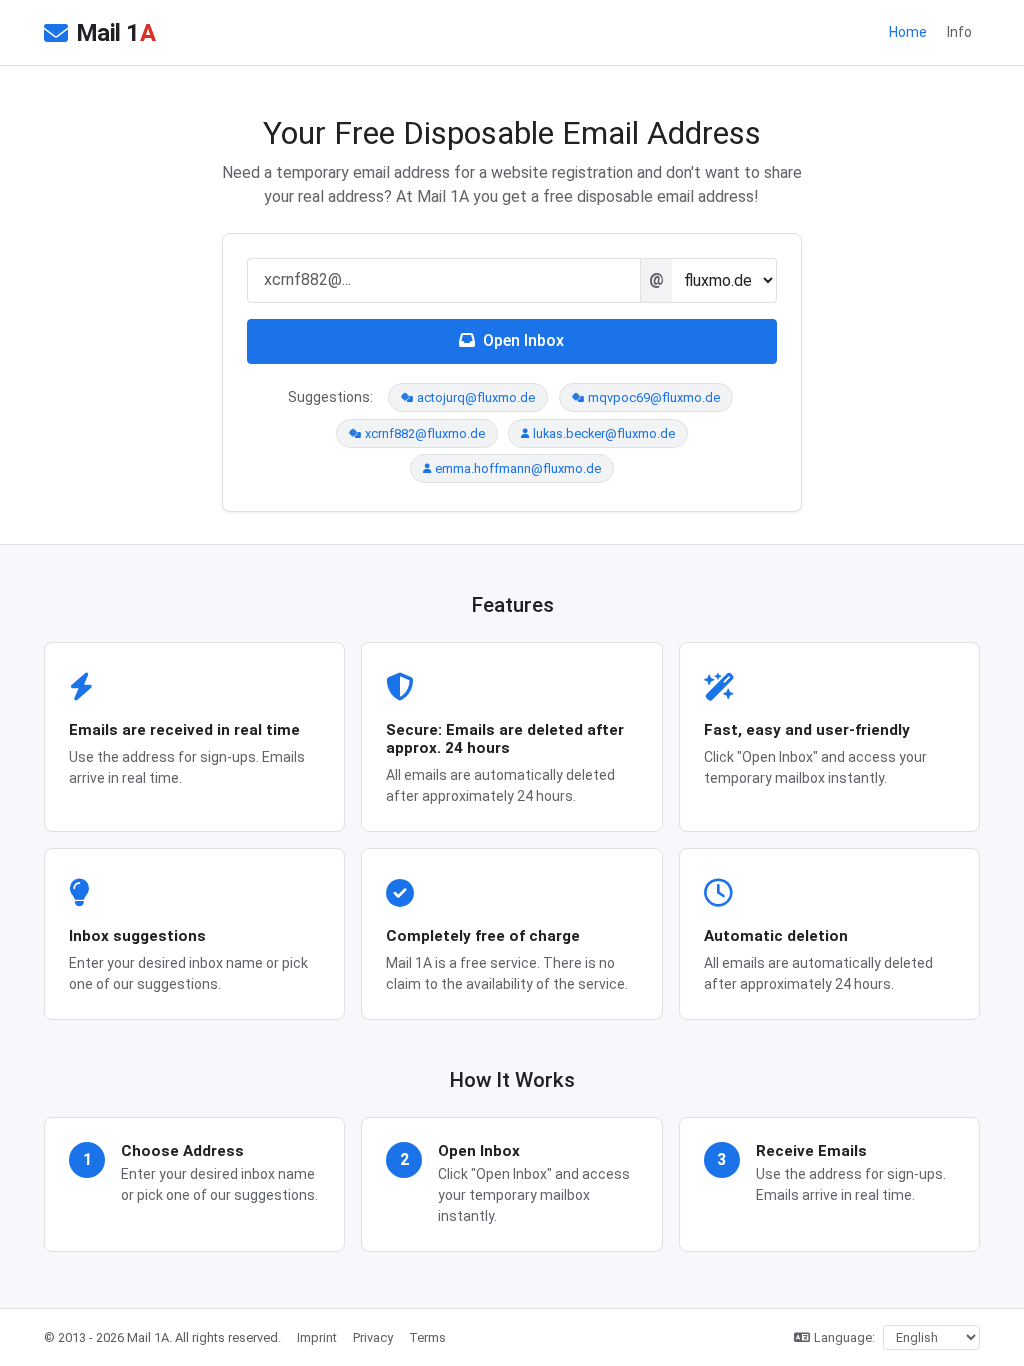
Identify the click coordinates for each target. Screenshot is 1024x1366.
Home (908, 32)
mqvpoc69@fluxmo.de (654, 397)
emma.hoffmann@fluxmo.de (518, 468)
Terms (427, 1337)
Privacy (373, 1337)
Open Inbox (523, 340)
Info (959, 32)
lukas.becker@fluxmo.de (604, 433)
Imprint (317, 1337)
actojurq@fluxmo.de (476, 397)
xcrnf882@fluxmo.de (425, 433)
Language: (844, 1337)
